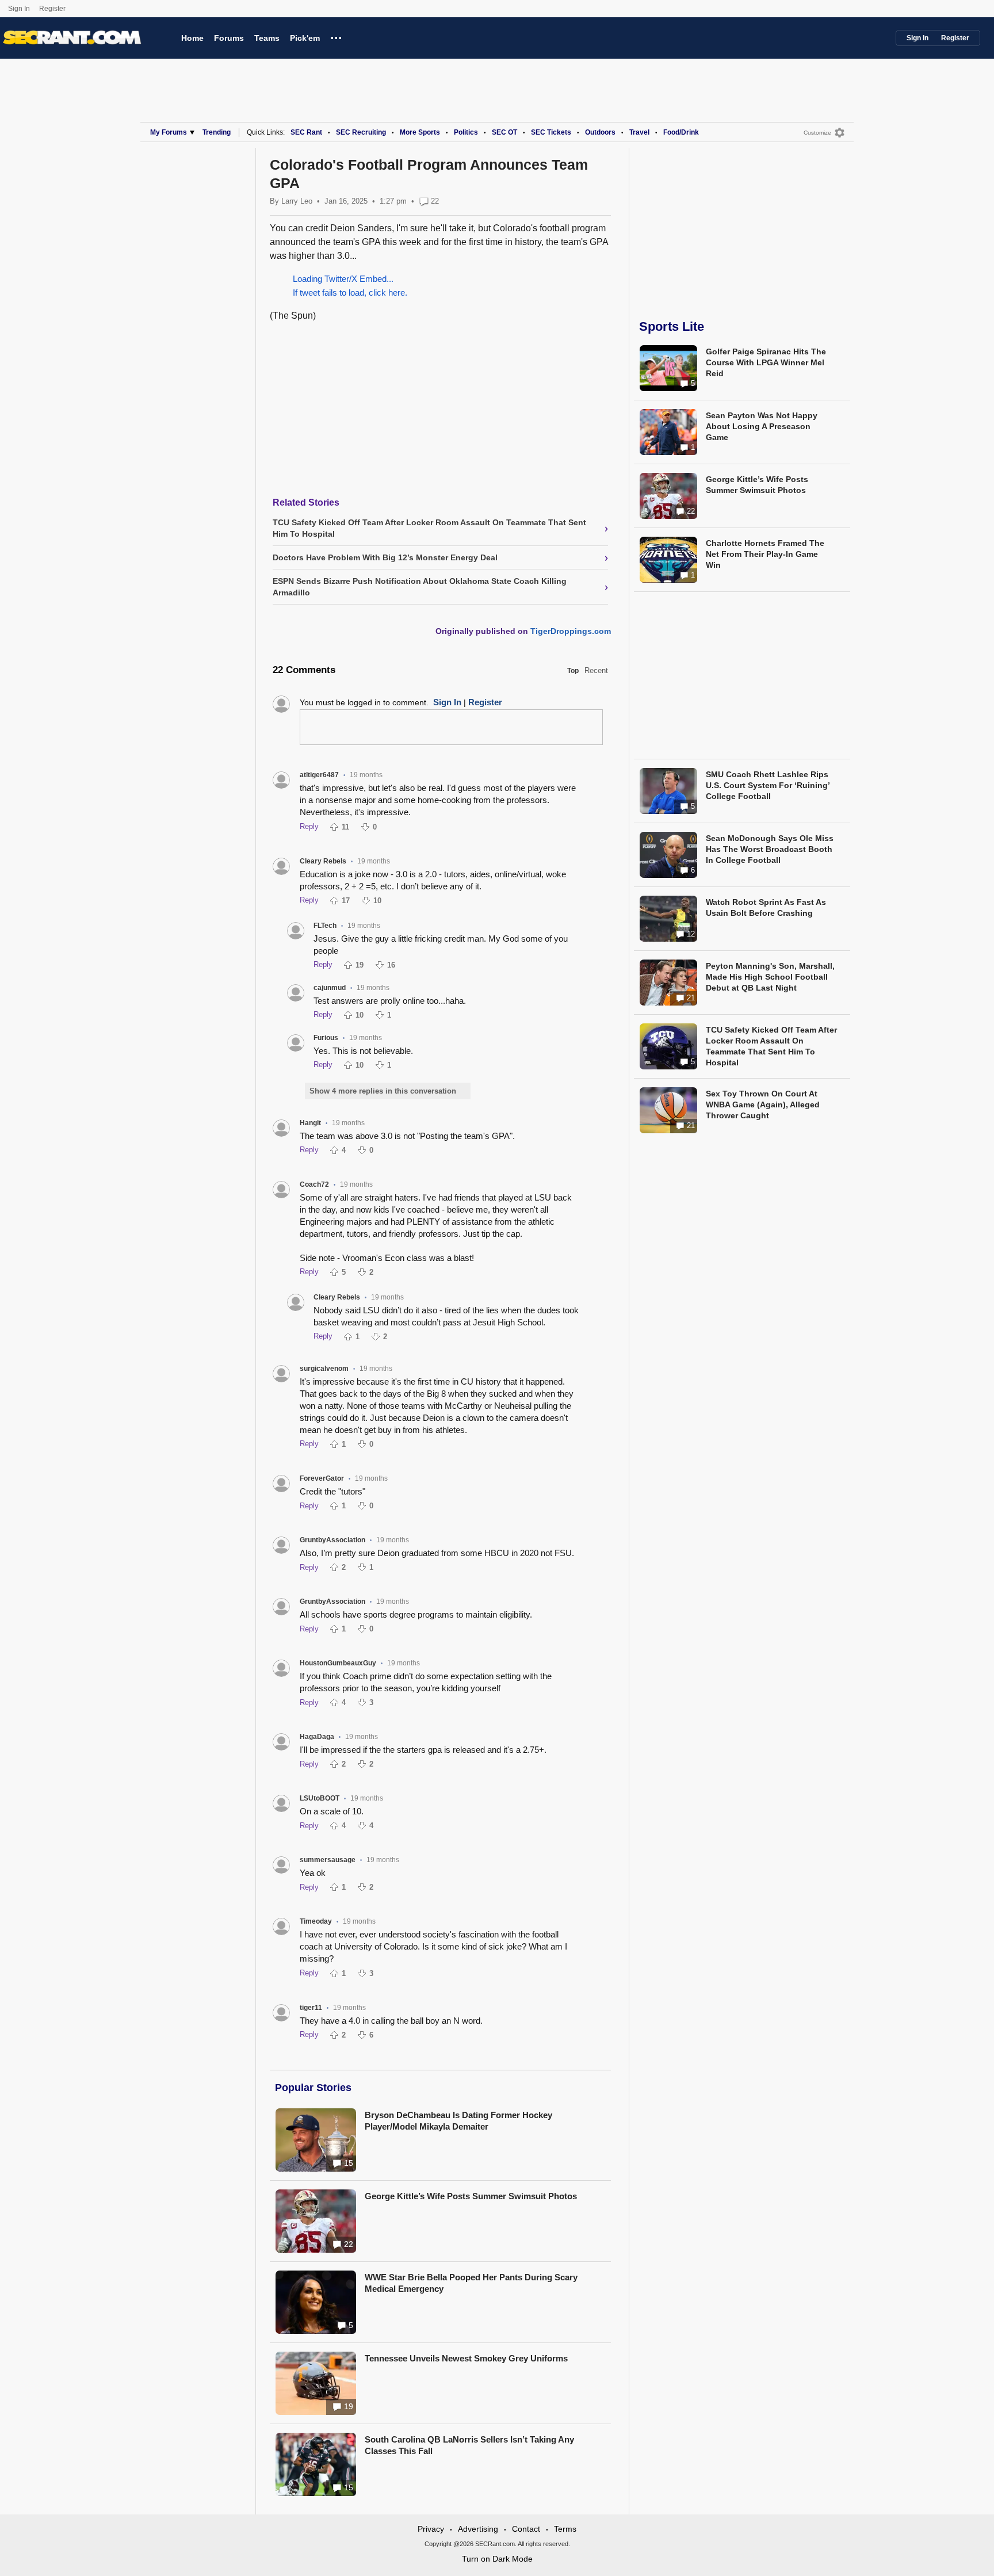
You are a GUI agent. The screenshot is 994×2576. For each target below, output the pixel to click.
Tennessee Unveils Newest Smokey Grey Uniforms (466, 2358)
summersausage (328, 1860)
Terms (565, 2529)
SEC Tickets (551, 132)
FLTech (325, 926)
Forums (229, 38)
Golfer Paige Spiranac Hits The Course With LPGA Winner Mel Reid (766, 362)
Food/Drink (681, 132)
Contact (526, 2529)
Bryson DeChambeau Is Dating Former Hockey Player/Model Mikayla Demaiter (458, 2121)
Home (192, 38)
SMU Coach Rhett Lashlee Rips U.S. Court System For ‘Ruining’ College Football (768, 785)
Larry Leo (297, 201)
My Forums (169, 132)
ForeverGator (322, 1478)
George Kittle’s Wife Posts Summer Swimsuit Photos (471, 2196)
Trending (217, 132)
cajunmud (330, 988)
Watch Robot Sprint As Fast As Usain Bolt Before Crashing (766, 907)
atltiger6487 (319, 775)
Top (573, 671)
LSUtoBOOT (320, 1798)
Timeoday (316, 1921)
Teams (267, 38)
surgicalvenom (324, 1369)
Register (53, 9)
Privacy (431, 2529)
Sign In (19, 9)
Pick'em (305, 38)
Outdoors (600, 132)
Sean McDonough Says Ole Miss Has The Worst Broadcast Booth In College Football (770, 849)
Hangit (310, 1123)
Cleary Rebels (323, 861)
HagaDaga (317, 1737)
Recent (596, 670)
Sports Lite (672, 326)
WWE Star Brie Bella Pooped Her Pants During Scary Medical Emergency (471, 2283)
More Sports (420, 132)
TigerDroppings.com (571, 631)
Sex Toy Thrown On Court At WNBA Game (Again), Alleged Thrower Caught (763, 1104)
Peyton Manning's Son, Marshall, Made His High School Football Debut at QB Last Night (770, 977)
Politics (466, 132)
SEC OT (504, 132)
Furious (326, 1038)
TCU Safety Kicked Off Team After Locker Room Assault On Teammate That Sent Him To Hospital (771, 1046)
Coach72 (314, 1184)
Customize (817, 133)
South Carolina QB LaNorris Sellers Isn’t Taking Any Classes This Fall (469, 2445)
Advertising (478, 2529)
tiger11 (311, 2008)
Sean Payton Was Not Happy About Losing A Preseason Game (762, 426)
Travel (639, 132)
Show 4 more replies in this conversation (383, 1091)
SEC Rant (306, 132)
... (336, 36)
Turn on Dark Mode (497, 2559)
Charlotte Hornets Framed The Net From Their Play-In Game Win (765, 554)
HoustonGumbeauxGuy (338, 1663)
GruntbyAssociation (332, 1540)
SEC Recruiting (361, 132)
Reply (309, 826)
